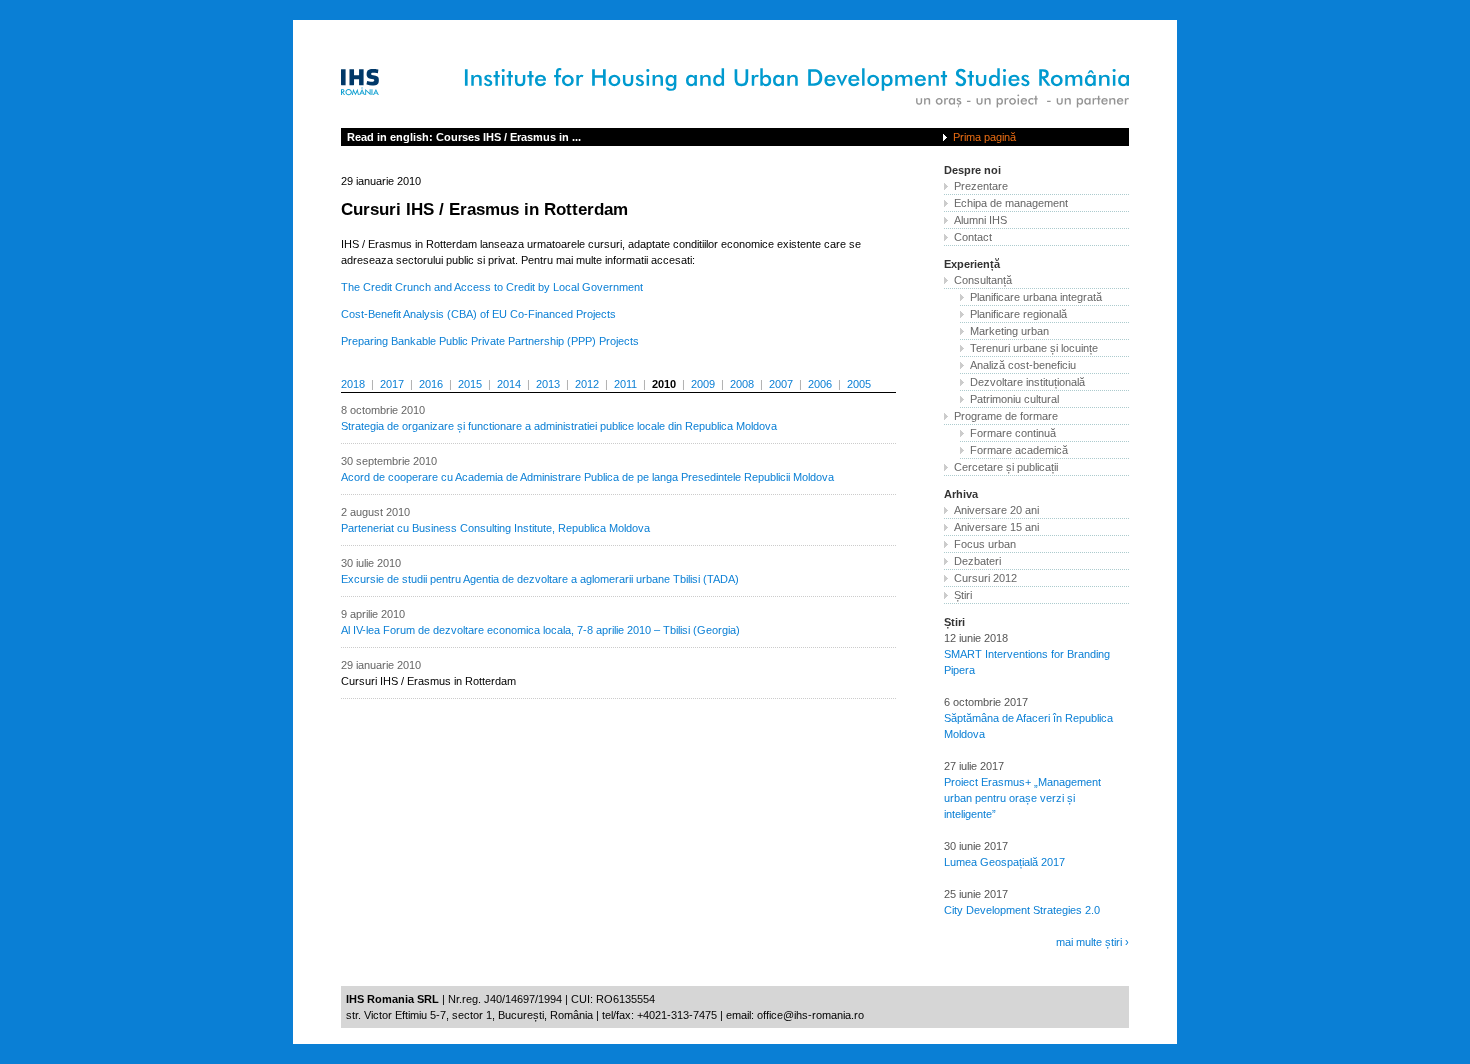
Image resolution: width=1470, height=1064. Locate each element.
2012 (587, 384)
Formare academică (1019, 450)
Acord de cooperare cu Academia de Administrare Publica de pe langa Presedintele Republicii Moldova (587, 477)
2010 (664, 384)
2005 (859, 384)
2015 (470, 384)
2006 (820, 384)
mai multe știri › (1092, 942)
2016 (431, 384)
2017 (392, 384)
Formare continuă (1013, 433)
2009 (703, 384)
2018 (353, 384)
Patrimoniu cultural (1014, 399)
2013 (548, 384)
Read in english (464, 137)
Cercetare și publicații (1006, 467)
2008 (742, 384)
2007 (781, 384)
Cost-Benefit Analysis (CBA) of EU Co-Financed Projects (478, 314)
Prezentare (981, 186)
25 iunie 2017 (976, 894)
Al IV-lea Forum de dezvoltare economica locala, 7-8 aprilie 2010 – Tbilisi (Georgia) (540, 630)
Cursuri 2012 (985, 578)
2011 (625, 384)
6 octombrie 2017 (986, 702)
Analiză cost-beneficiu (1023, 365)
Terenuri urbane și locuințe (1034, 348)
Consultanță (983, 280)
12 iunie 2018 (976, 638)
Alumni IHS (980, 220)
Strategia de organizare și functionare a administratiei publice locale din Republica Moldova (559, 426)
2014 (509, 384)
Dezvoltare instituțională (1027, 382)
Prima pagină (984, 137)
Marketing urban (1009, 331)
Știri (963, 595)
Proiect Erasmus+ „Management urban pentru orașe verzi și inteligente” (1022, 798)
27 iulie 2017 (974, 766)
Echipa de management (1011, 203)
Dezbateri (977, 561)
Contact (973, 237)
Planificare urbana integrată (1036, 297)
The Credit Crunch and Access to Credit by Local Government (492, 287)
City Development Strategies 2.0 (1022, 910)
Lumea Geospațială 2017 (1004, 862)
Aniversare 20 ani (996, 510)
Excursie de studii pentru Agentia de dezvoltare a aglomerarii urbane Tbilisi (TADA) (540, 579)
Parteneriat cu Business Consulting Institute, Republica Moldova (495, 528)
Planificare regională (1018, 314)
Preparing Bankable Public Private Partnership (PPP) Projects (490, 341)
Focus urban (985, 544)
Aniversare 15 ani (996, 527)
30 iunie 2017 (976, 846)
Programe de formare (1006, 416)
